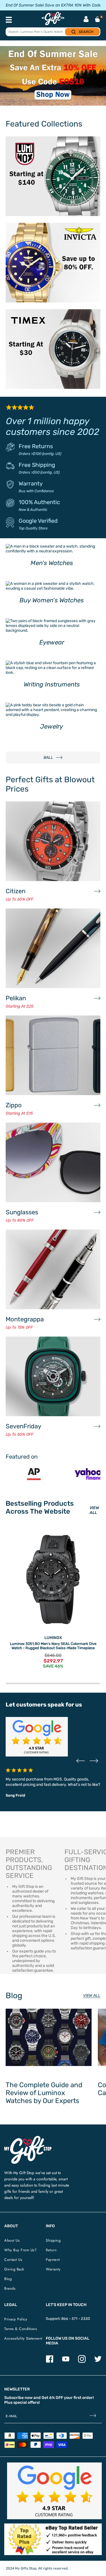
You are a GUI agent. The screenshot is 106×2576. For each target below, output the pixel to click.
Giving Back (14, 2269)
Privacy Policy (16, 2319)
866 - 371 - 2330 (76, 2319)
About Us (12, 2240)
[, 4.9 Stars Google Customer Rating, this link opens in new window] (54, 2491)
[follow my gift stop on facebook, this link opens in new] (50, 2362)
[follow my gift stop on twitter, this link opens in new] (98, 2362)
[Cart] (98, 19)
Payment (53, 2260)
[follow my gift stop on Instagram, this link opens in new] (82, 2362)
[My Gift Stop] (28, 2138)
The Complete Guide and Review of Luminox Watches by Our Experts (44, 2093)
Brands (10, 2288)
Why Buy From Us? (20, 2250)
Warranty (31, 483)
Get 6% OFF (52, 2398)
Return (51, 2250)
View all (92, 1996)
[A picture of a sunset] (53, 76)
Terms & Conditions (20, 2329)
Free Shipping (37, 465)
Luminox (53, 1638)
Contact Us (13, 2260)
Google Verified (38, 521)
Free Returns (36, 446)
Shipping (53, 2240)
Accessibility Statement (23, 2338)
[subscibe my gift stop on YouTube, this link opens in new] (66, 2362)
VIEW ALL (94, 1510)
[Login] (86, 20)
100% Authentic (39, 502)
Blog (8, 2279)
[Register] (93, 2416)
